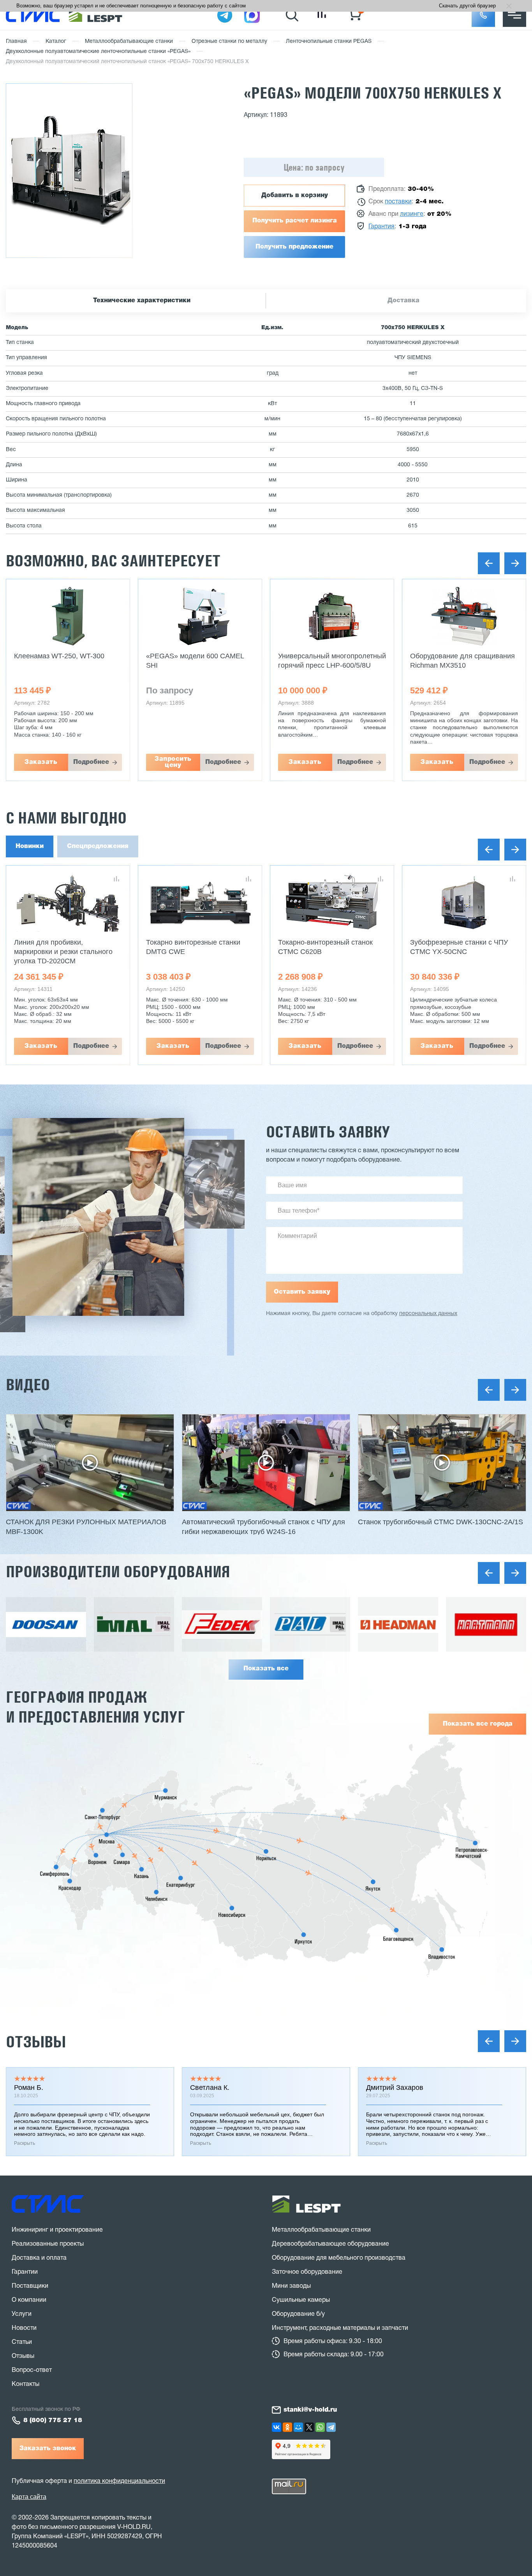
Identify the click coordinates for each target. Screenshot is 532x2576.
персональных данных (428, 1314)
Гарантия (381, 227)
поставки (398, 202)
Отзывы (36, 2042)
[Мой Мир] (298, 2427)
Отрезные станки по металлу (229, 41)
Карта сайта (29, 2497)
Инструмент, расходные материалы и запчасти (340, 2328)
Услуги (22, 2314)
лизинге (412, 214)
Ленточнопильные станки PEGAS (329, 41)
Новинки (30, 846)
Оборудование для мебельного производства (339, 2258)
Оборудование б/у (298, 2314)
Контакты (26, 2384)
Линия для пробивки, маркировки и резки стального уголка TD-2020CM (63, 952)
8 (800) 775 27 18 (53, 2421)
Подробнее (91, 762)
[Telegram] (331, 2427)
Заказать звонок (48, 2449)
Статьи (22, 2342)
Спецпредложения (98, 846)
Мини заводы (291, 2286)
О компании (29, 2300)
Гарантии (25, 2272)
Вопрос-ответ (32, 2370)
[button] (483, 15)
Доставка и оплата (39, 2258)
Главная (16, 41)
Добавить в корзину (295, 196)
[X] (309, 2427)
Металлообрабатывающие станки (129, 41)
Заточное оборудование (307, 2272)
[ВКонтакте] (277, 2427)
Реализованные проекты (48, 2244)
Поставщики (30, 2286)
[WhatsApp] (320, 2427)
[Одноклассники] (287, 2427)
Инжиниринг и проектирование (57, 2230)
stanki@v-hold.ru (310, 2410)
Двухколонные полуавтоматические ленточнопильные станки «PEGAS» (98, 52)
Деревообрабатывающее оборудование (330, 2244)
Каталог (56, 41)
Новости (24, 2328)
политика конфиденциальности (119, 2481)
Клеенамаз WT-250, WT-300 (59, 656)
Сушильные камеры (301, 2300)
